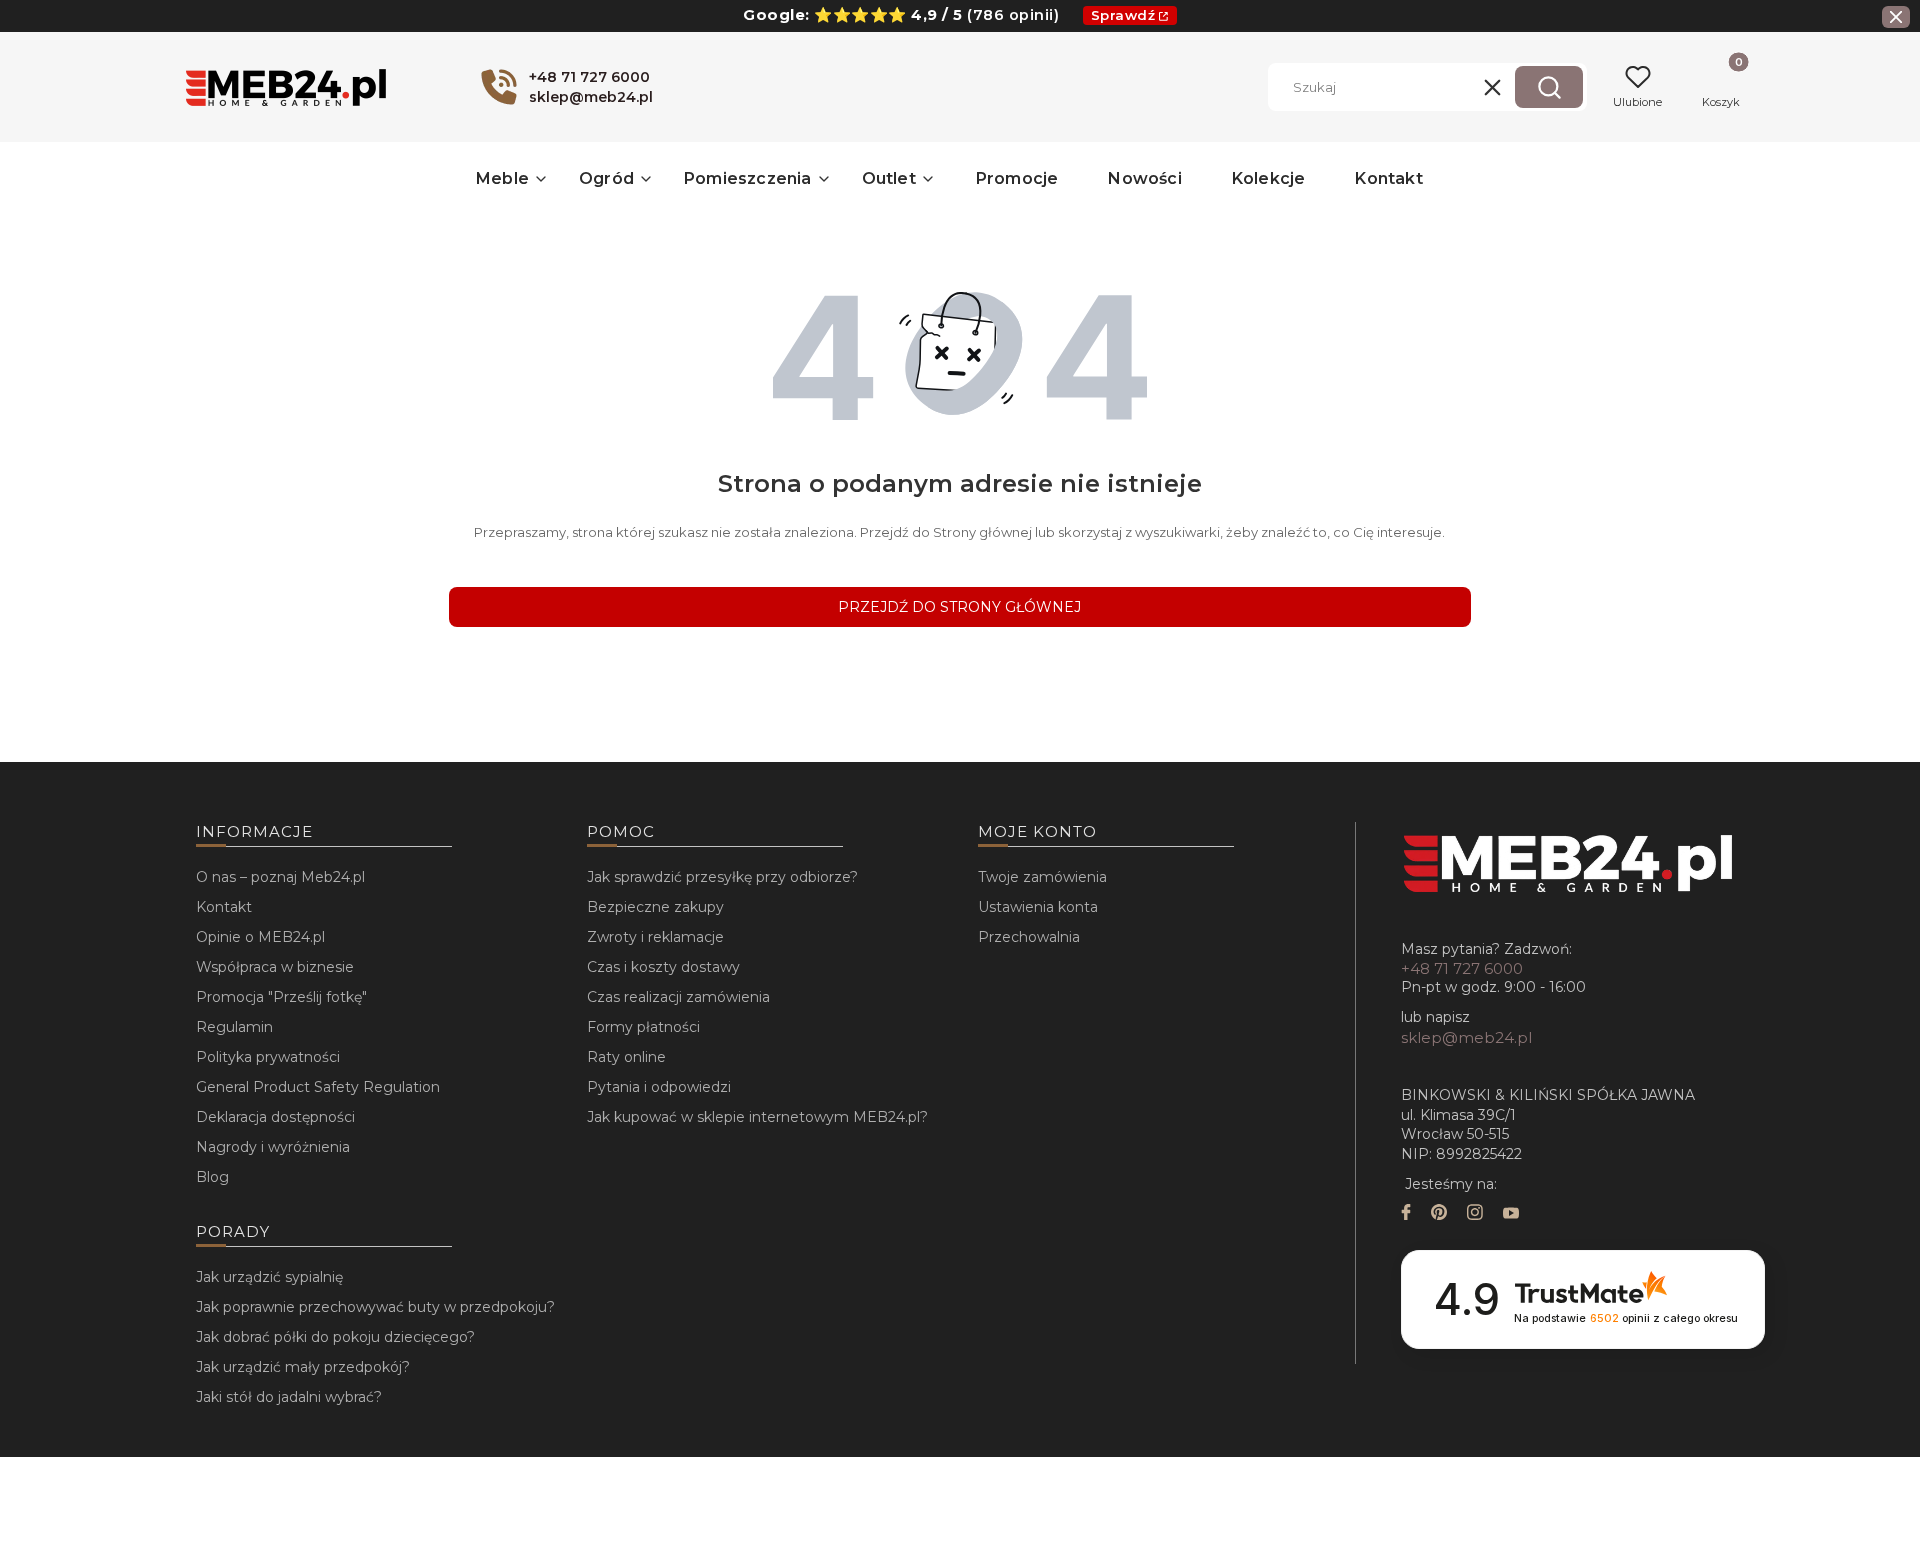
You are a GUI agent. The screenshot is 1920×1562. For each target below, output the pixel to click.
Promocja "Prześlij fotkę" (281, 997)
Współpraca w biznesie (275, 967)
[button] (1549, 87)
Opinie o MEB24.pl (260, 937)
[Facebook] (1406, 1214)
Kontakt (224, 907)
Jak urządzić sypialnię (269, 1277)
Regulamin (234, 1027)
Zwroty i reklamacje (655, 937)
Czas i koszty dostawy (663, 967)
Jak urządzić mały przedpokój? (303, 1367)
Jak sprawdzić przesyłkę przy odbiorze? (722, 877)
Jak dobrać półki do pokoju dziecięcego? (335, 1337)
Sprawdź (1123, 15)
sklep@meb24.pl (1466, 1037)
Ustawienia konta (1038, 907)
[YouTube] (1511, 1214)
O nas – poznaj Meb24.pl (280, 877)
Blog (212, 1177)
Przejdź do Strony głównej (959, 607)
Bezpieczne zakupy (655, 907)
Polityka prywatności (268, 1057)
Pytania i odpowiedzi (659, 1087)
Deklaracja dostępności (275, 1117)
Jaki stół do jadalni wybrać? (289, 1397)
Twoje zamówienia (1042, 877)
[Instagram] (1475, 1214)
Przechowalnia (1029, 937)
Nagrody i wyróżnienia (273, 1147)
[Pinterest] (1439, 1214)
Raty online (626, 1057)
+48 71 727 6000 (1462, 968)
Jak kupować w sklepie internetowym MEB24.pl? (757, 1117)
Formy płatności (643, 1027)
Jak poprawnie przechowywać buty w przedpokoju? (375, 1307)
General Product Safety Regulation (318, 1087)
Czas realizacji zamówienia (678, 997)
